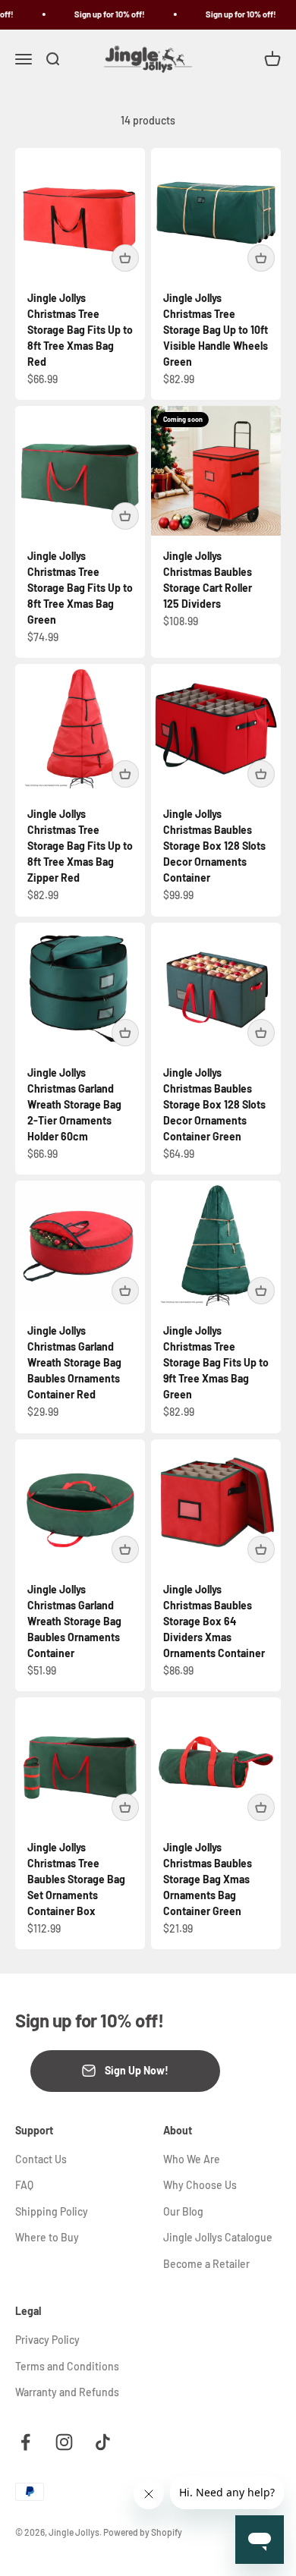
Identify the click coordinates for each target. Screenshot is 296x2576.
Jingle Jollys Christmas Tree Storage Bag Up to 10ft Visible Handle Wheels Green (216, 330)
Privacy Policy (47, 2340)
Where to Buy (47, 2237)
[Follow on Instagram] (64, 2442)
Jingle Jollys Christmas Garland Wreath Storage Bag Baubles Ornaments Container (74, 1621)
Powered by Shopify (143, 2532)
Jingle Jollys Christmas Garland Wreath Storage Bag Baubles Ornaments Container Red (74, 1362)
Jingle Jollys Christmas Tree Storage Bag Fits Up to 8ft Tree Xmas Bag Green (80, 588)
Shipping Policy (52, 2211)
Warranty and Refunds (67, 2392)
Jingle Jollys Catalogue (218, 2237)
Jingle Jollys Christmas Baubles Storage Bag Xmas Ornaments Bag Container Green (208, 1879)
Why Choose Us (200, 2185)
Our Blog (183, 2211)
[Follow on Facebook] (25, 2442)
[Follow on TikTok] (103, 2442)
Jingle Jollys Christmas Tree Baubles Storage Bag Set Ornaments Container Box (76, 1879)
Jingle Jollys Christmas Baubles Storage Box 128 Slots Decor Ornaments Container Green (214, 1104)
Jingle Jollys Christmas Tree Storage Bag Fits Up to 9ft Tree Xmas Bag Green (216, 1362)
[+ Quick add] (125, 258)
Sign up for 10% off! (104, 14)
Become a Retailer (206, 2264)
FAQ (24, 2185)
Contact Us (41, 2159)
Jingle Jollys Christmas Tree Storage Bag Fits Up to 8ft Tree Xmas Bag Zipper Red (80, 846)
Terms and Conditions (67, 2366)
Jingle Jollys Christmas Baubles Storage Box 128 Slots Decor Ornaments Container (214, 846)
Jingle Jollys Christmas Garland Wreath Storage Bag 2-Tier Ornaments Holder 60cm (74, 1104)
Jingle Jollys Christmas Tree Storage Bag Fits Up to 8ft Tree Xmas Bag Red (80, 330)
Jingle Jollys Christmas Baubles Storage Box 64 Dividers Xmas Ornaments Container (214, 1621)
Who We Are (192, 2159)
